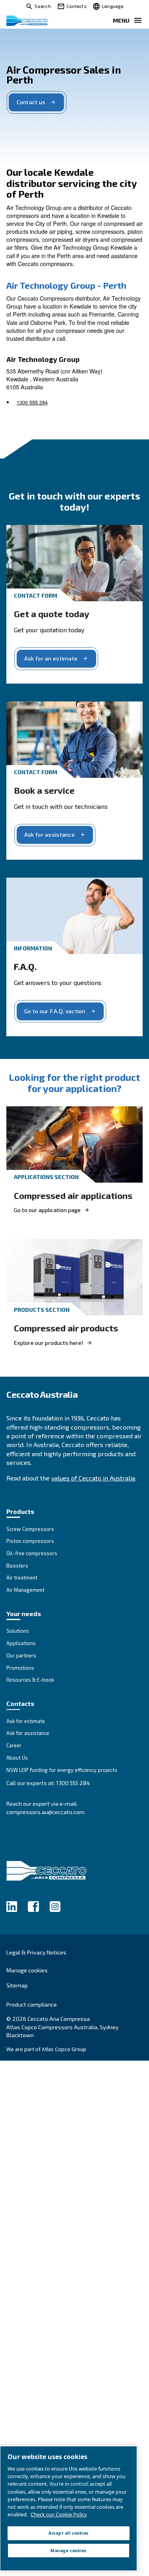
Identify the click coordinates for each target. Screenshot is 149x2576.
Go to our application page (47, 1210)
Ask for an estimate (51, 658)
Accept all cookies (68, 2533)
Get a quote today (52, 614)
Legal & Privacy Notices (36, 1952)
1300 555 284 (32, 402)
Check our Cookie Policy (59, 2514)
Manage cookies (27, 1970)
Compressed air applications (73, 1196)
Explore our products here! (49, 1343)
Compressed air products (66, 1328)
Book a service (44, 790)
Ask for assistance (49, 834)
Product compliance (32, 2004)
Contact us (31, 102)
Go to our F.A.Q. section (55, 1011)
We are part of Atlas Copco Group (46, 2049)
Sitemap (17, 1985)
